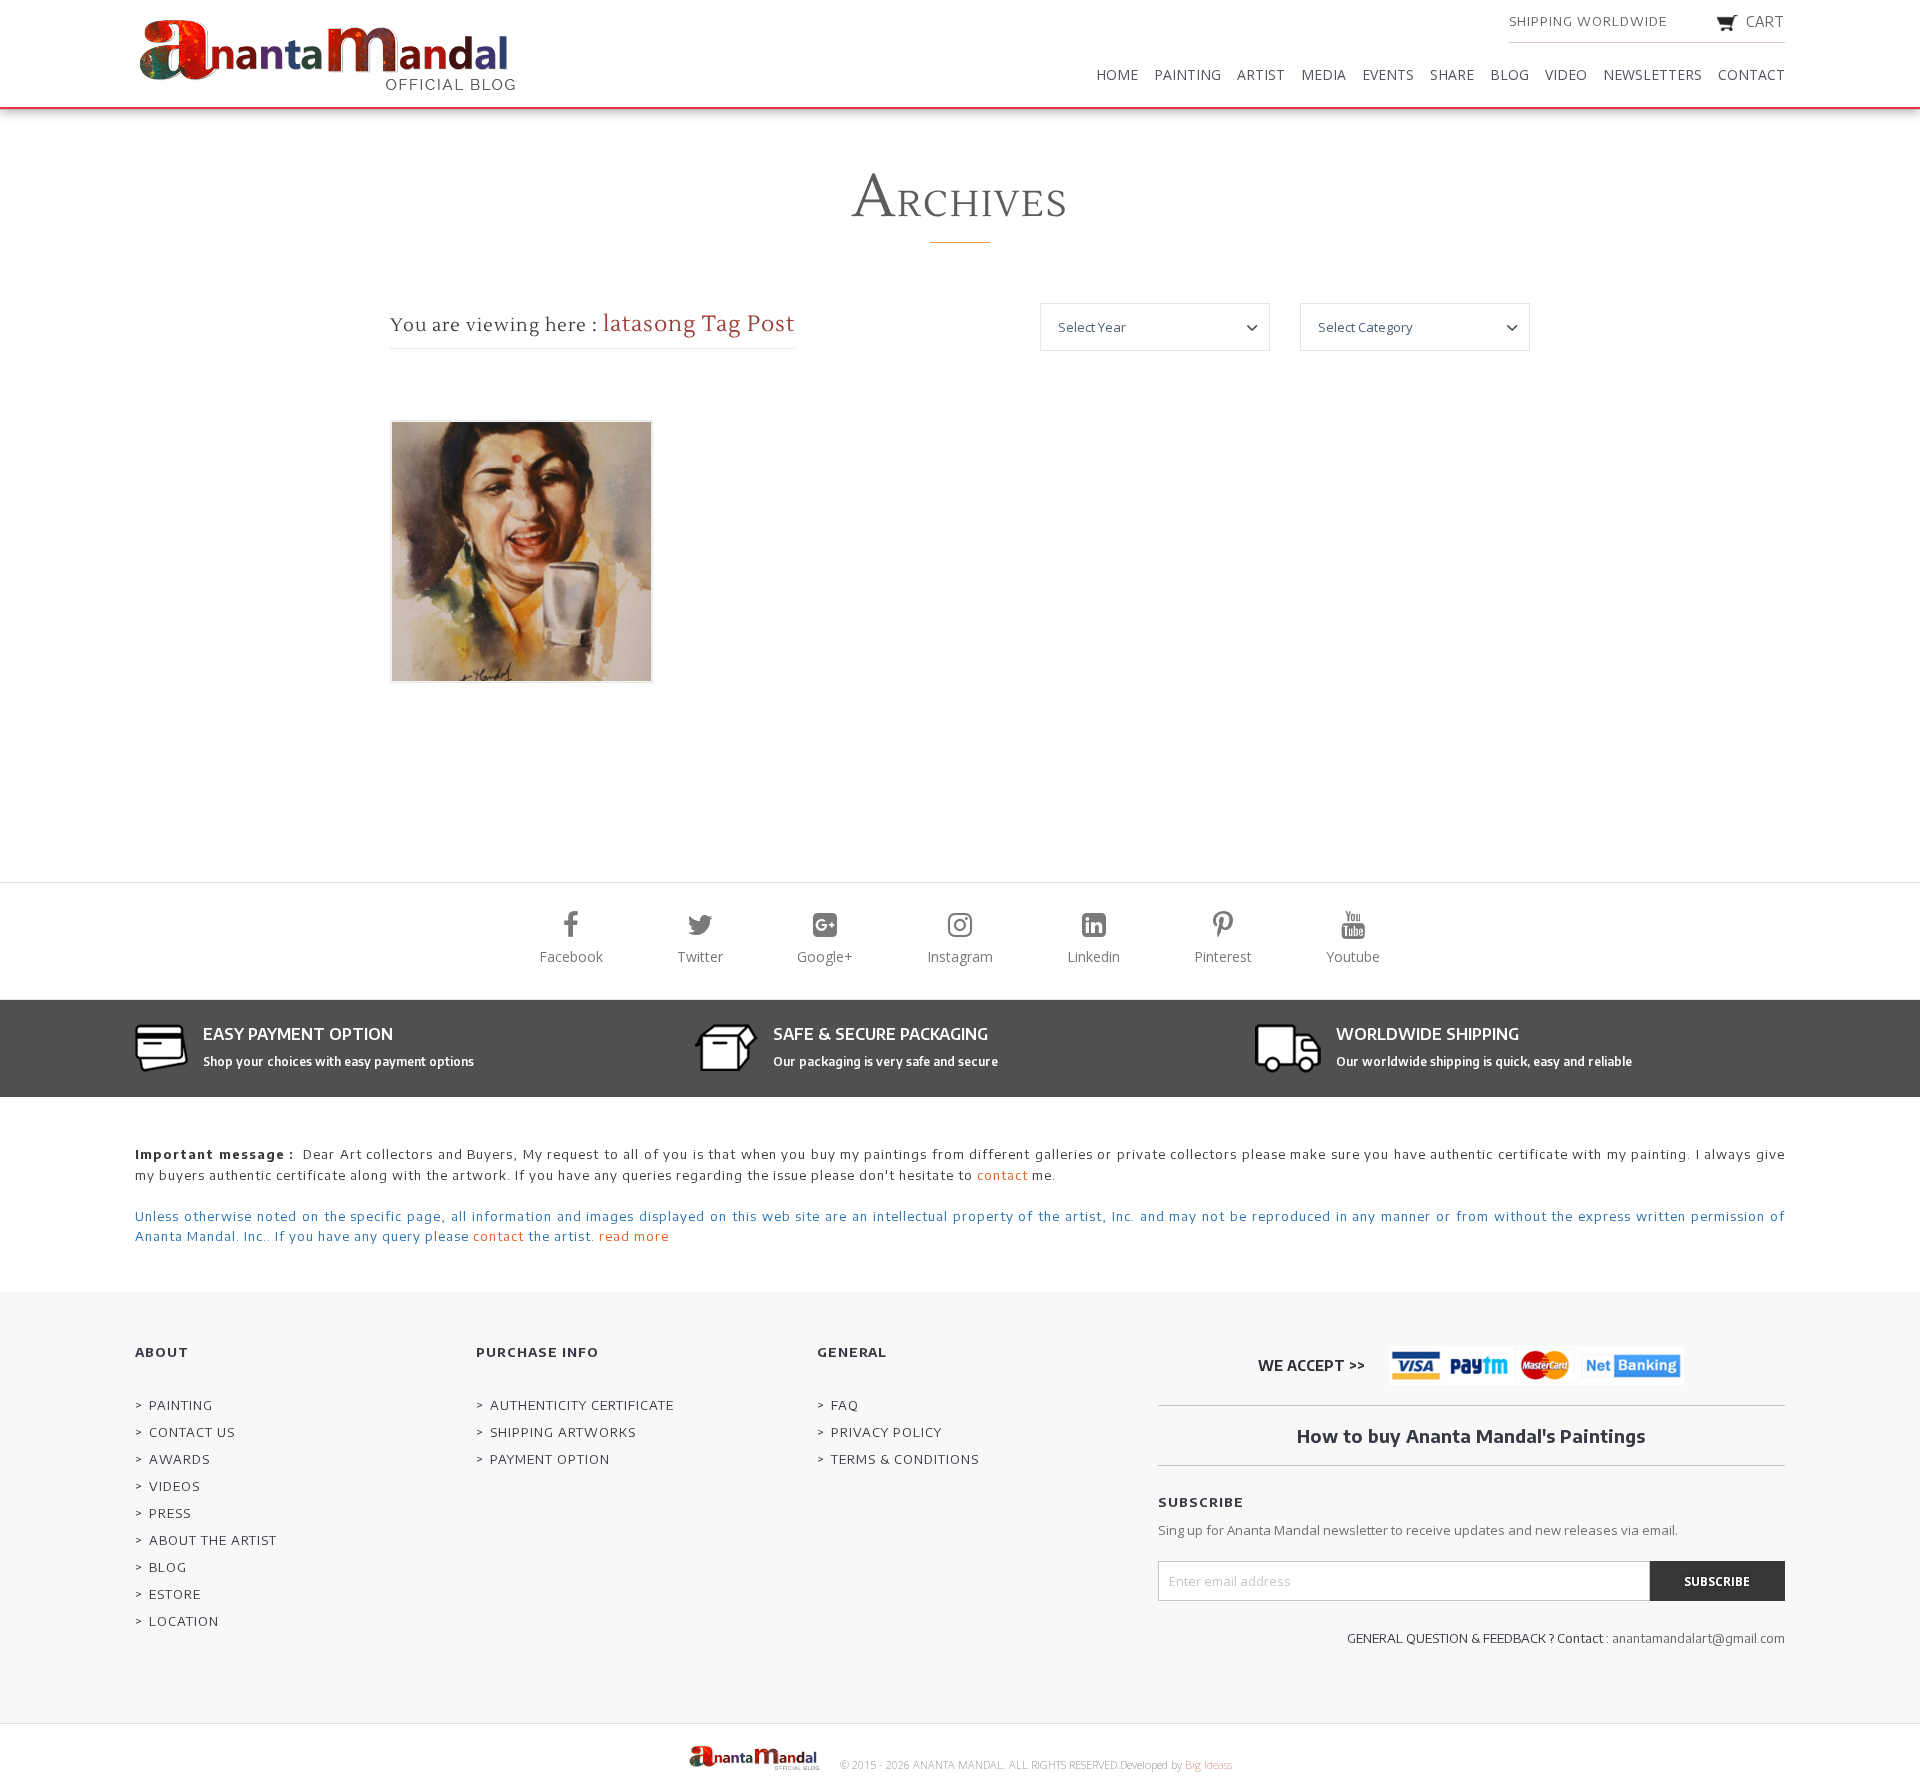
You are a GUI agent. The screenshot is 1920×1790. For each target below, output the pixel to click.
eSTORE (175, 1594)
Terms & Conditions (905, 1459)
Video (1566, 74)
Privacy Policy (886, 1432)
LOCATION (184, 1621)
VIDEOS (174, 1486)
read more (634, 1236)
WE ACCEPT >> (1311, 1365)
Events (1388, 74)
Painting (1187, 74)
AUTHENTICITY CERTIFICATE (582, 1405)
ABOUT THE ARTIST (213, 1540)
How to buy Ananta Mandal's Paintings (1471, 1435)
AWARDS (179, 1459)
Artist (1261, 74)
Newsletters (1652, 74)
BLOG (168, 1567)
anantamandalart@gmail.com (1698, 1638)
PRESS (170, 1513)
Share (1452, 74)
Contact (1751, 74)
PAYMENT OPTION (550, 1459)
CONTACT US (192, 1432)
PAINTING (181, 1405)
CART (1765, 21)
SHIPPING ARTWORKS (563, 1432)
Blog (1509, 74)
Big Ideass (1208, 1764)
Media (1323, 74)
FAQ (845, 1405)
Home (1117, 74)
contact (1002, 1175)
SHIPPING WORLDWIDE (1588, 21)
